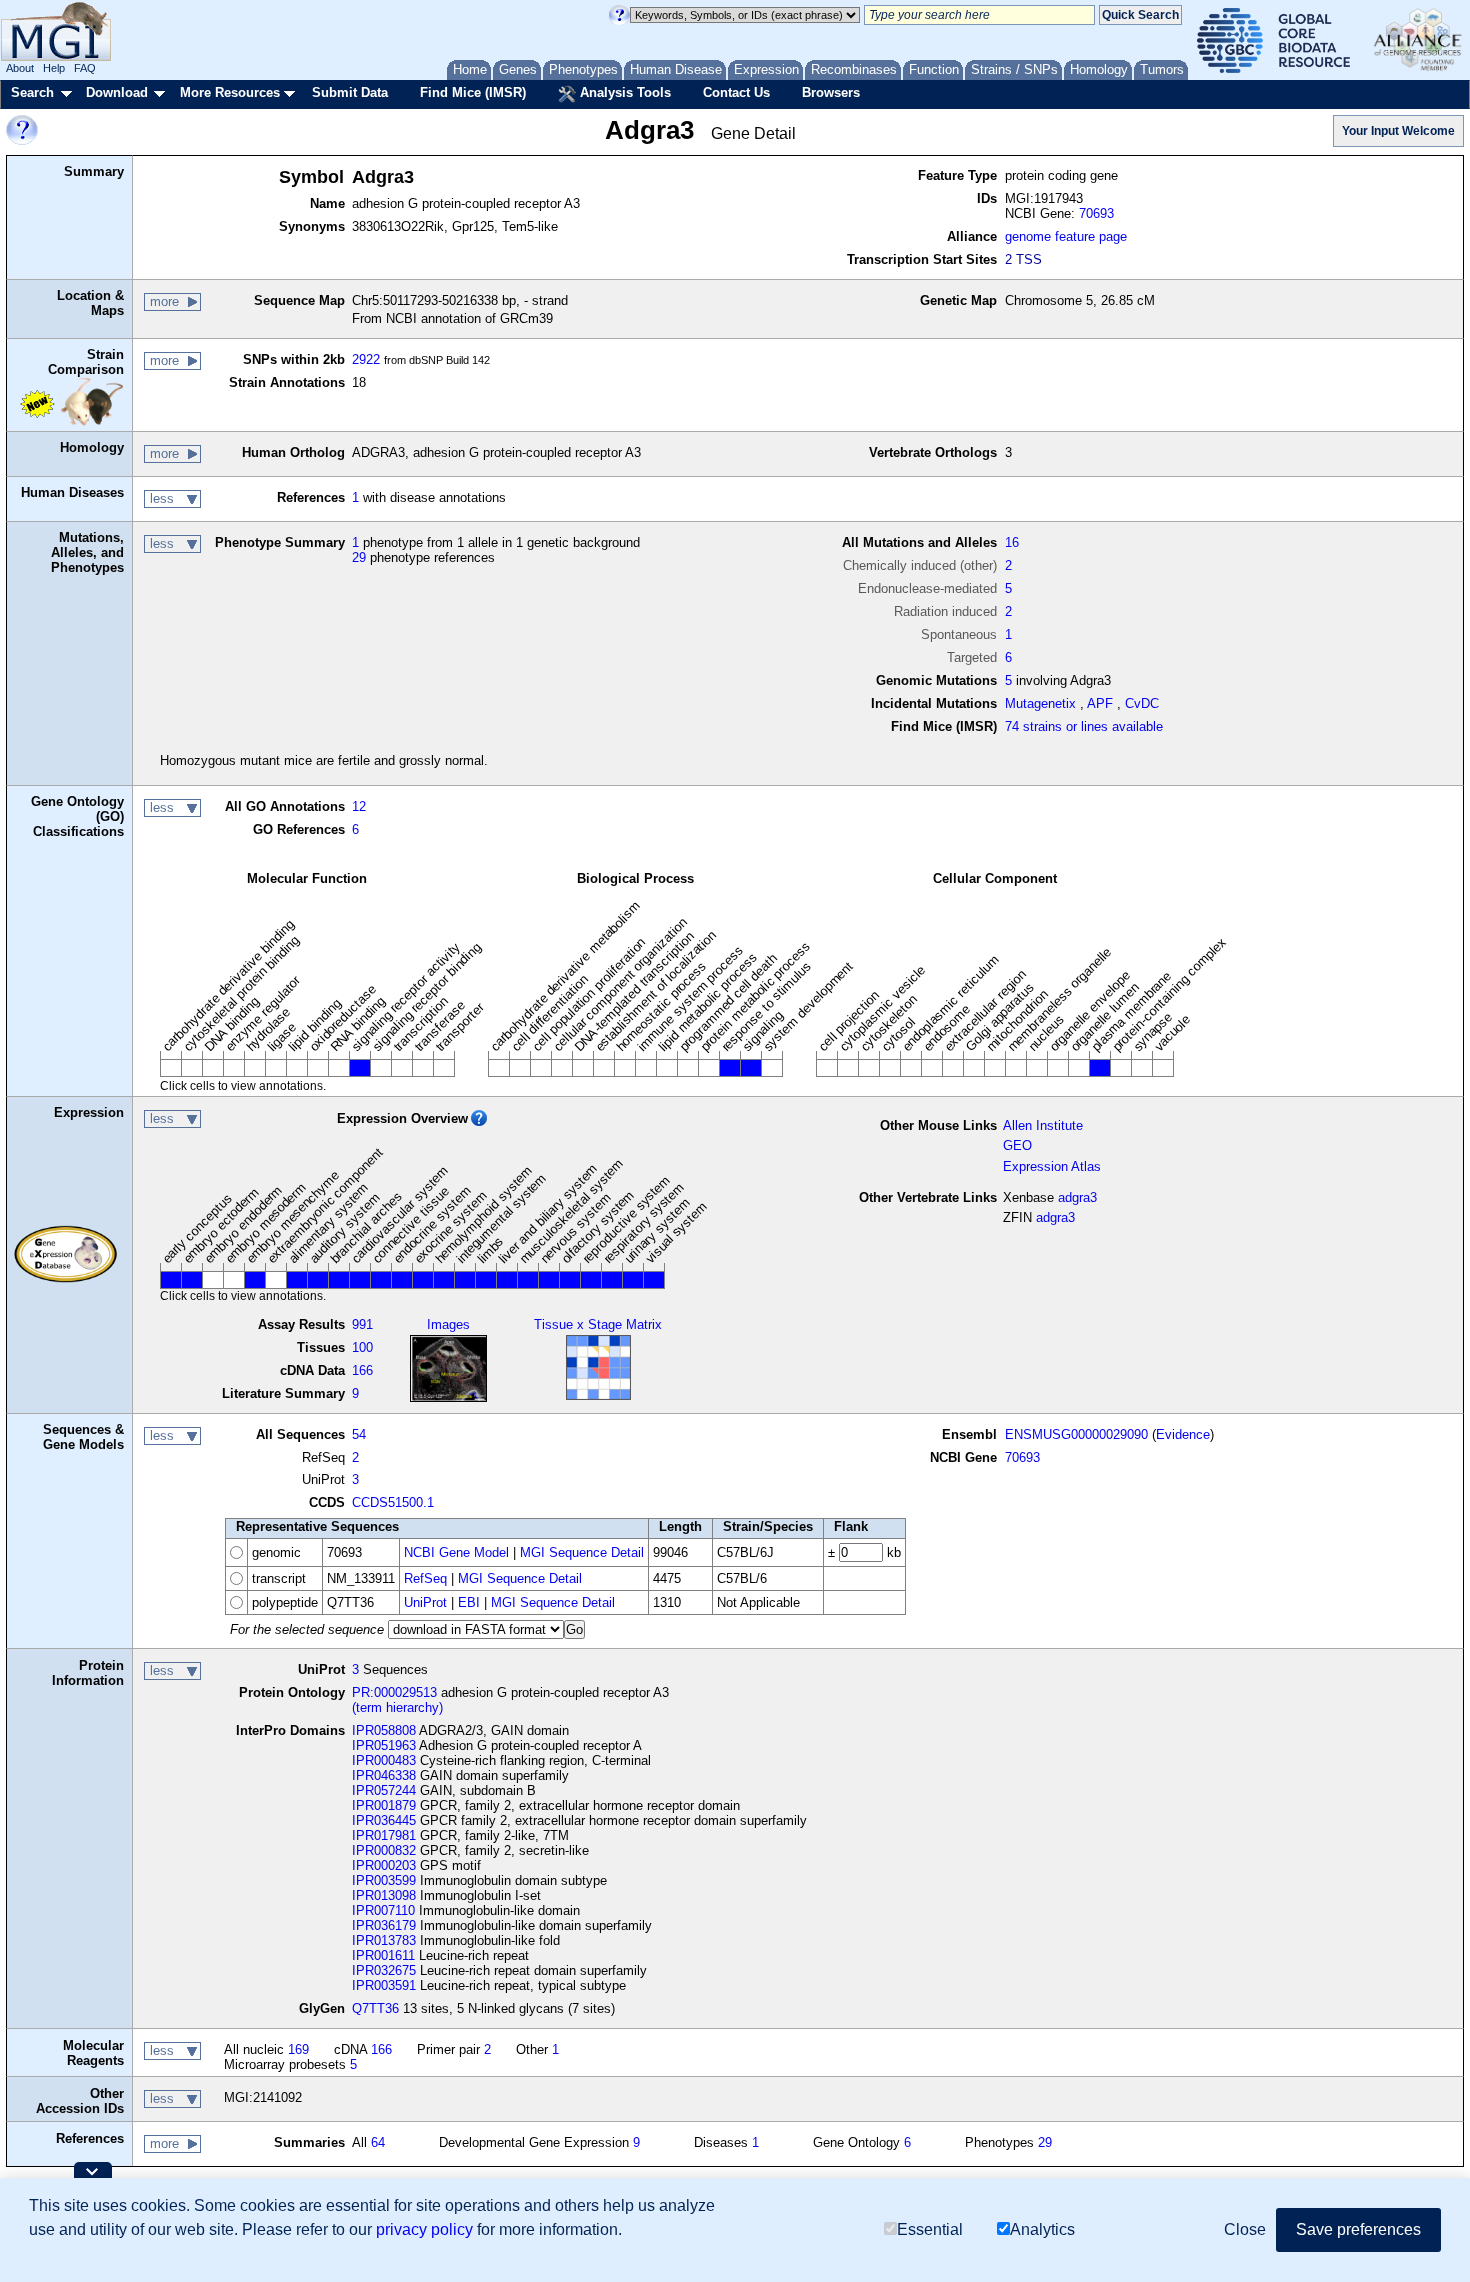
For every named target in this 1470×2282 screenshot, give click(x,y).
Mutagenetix (1040, 703)
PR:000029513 (394, 1692)
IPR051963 (384, 1745)
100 (362, 1347)
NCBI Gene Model (456, 1552)
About (20, 68)
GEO (1017, 1145)
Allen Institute (1043, 1125)
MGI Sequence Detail (582, 1552)
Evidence (1183, 1434)
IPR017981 (384, 1835)
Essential (930, 2229)
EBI (469, 1602)
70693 (1096, 213)
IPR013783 (384, 1940)
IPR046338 (384, 1775)
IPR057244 (384, 1790)
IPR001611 (383, 1955)
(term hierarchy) (397, 1707)
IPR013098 (384, 1895)
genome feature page (1066, 236)
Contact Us (736, 92)
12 (359, 806)
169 (298, 2049)
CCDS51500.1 (393, 1502)
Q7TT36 (375, 2008)
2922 (366, 359)
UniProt (425, 1602)
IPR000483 (384, 1760)
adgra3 (1077, 1197)
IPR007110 (383, 1910)
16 (1012, 542)
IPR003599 (384, 1880)
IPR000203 (384, 1865)
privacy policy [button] (424, 2229)
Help (54, 68)
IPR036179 (384, 1925)
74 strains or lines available (1084, 726)
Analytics (1042, 2229)
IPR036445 (384, 1820)
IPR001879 (384, 1805)
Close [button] (1245, 2229)
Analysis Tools (623, 92)
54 (359, 1434)
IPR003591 (384, 1985)
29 (359, 557)
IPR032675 (384, 1970)
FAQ (85, 68)
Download (117, 92)
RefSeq (425, 1578)
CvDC (1142, 703)
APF (1100, 703)
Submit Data (350, 92)
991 (362, 1324)
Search (32, 92)
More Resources (230, 92)
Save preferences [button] (1358, 2229)
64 (378, 2142)
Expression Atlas (1052, 1166)
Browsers (831, 92)
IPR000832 (384, 1850)
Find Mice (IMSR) (473, 92)
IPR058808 (384, 1730)
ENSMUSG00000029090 (1076, 1434)
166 (362, 1370)
